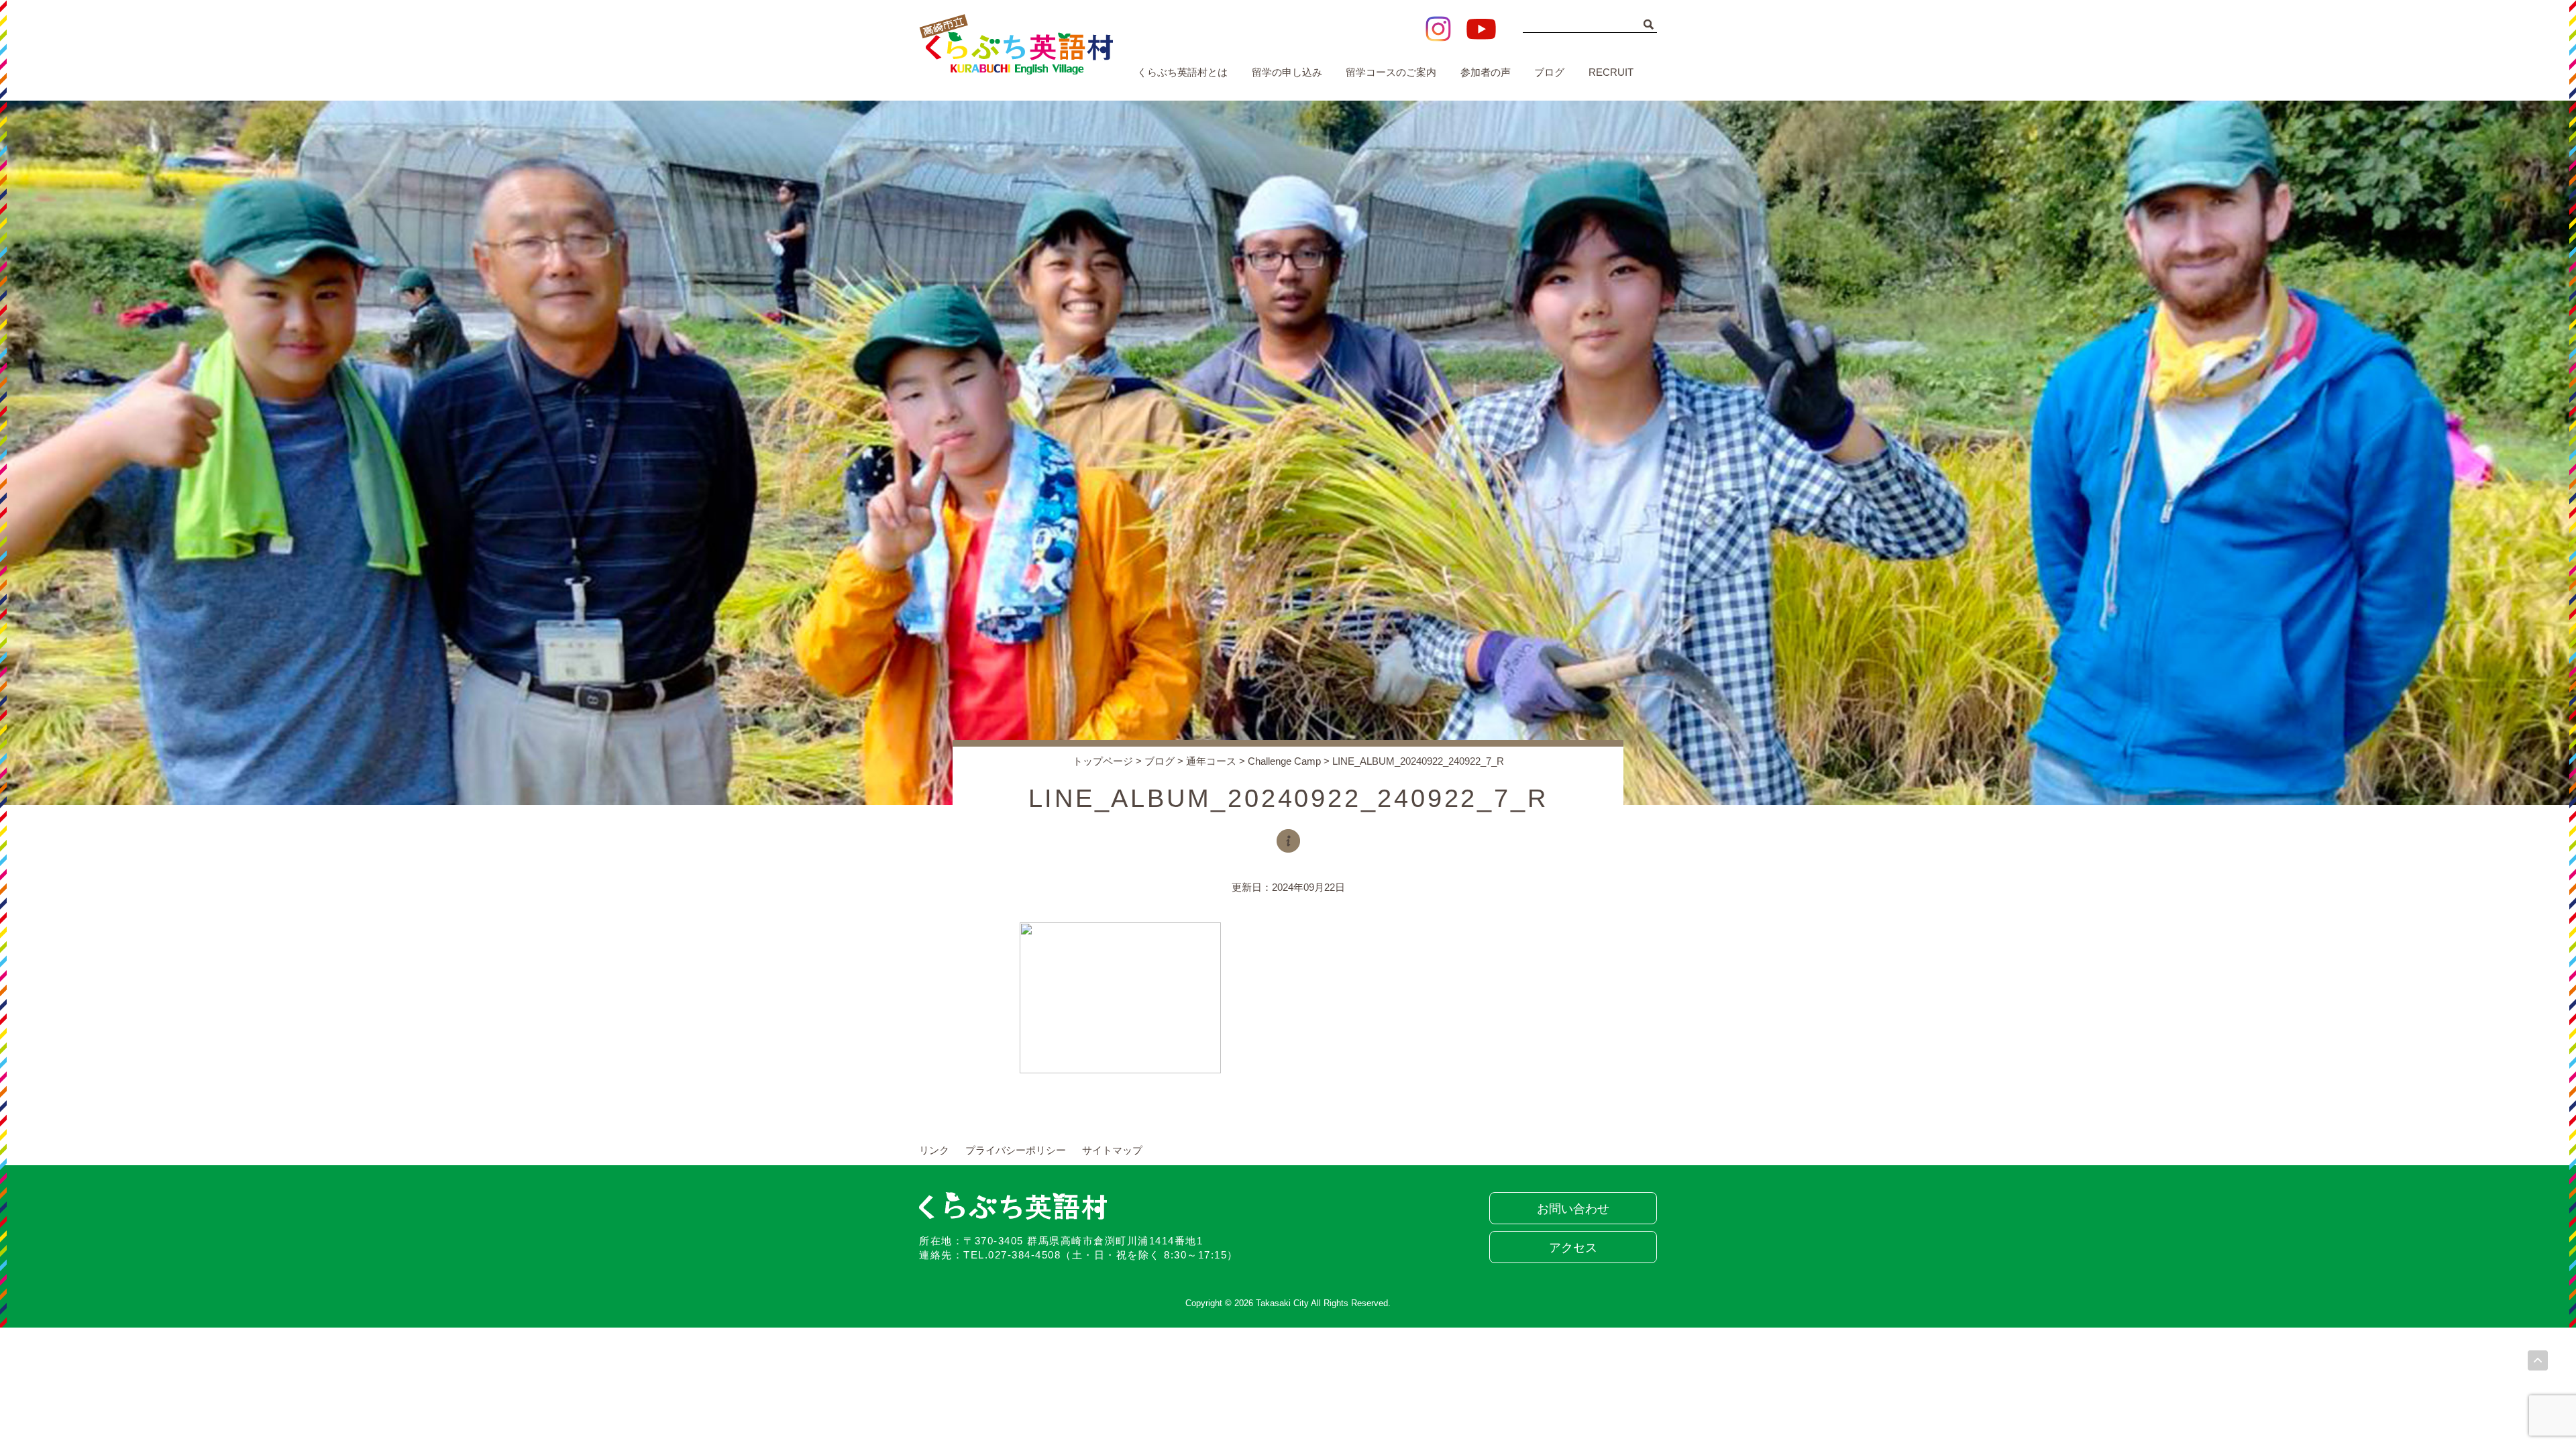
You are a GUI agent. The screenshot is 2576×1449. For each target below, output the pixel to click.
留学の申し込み (1287, 72)
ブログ (1549, 72)
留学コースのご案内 (1391, 72)
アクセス (1573, 1248)
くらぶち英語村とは (1182, 72)
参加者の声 (1486, 72)
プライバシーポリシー (1016, 1150)
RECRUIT (1611, 72)
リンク (934, 1150)
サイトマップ (1112, 1150)
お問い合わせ (1573, 1209)
